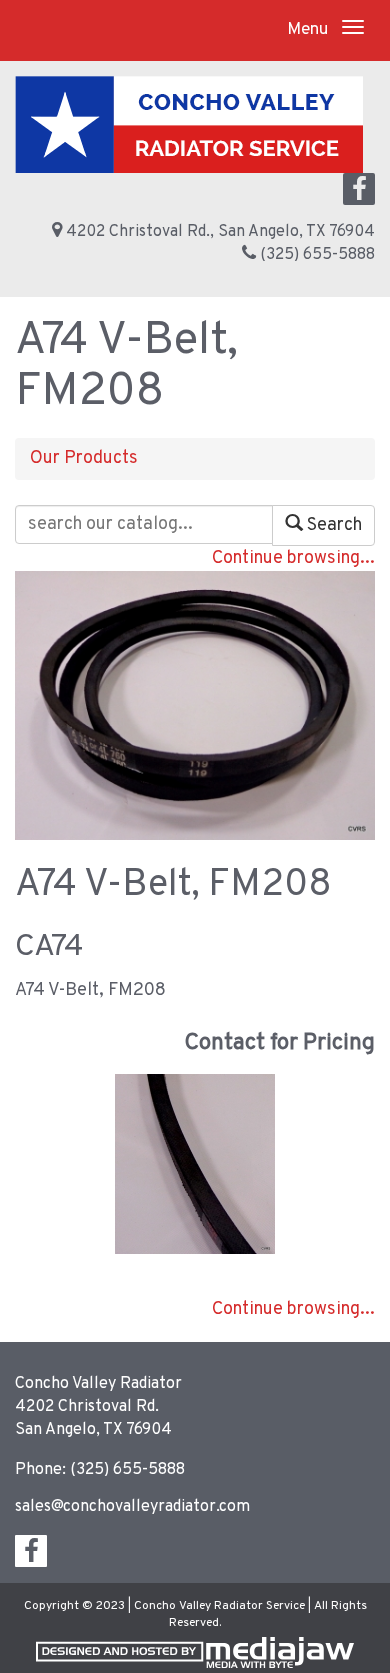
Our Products (84, 458)
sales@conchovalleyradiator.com (132, 1507)
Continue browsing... (293, 558)
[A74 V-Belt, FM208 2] (195, 1164)
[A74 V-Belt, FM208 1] (195, 705)
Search (332, 525)
